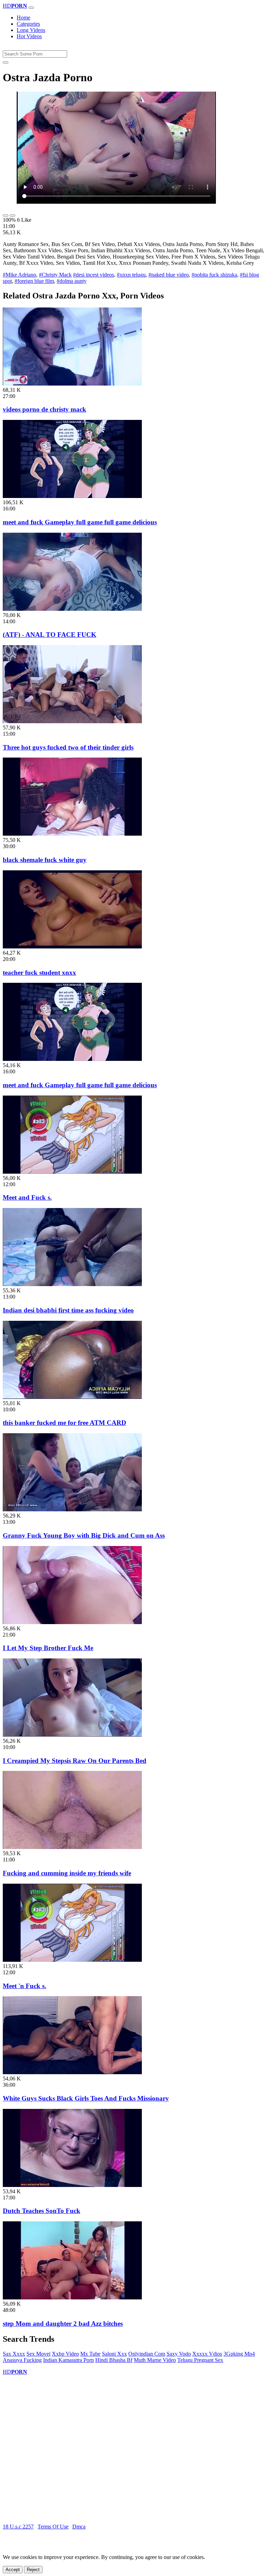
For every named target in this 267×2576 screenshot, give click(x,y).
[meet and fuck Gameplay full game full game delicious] (72, 496)
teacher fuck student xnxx (39, 973)
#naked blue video (169, 275)
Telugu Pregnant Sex (200, 2360)
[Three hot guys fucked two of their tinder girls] (72, 721)
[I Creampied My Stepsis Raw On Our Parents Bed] (72, 1735)
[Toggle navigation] (31, 8)
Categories (28, 24)
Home (23, 18)
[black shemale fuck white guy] (72, 834)
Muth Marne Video (155, 2360)
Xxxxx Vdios (207, 2354)
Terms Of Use (53, 2527)
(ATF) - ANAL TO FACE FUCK (50, 635)
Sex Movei (38, 2354)
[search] (6, 62)
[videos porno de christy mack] (72, 384)
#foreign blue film (34, 281)
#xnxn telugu (131, 275)
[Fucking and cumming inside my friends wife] (72, 1847)
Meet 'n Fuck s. (25, 1986)
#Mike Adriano (19, 275)
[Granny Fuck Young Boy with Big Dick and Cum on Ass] (72, 1509)
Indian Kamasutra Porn (68, 2360)
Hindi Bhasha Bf (114, 2360)
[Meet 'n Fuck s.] (72, 1960)
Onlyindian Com (147, 2354)
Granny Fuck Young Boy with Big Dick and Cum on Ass (84, 1535)
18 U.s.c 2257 (18, 2527)
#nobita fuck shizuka (214, 275)
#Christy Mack (55, 275)
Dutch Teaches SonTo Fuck (42, 2211)
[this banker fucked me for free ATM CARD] (72, 1397)
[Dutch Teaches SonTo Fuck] (72, 2185)
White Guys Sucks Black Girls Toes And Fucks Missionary (86, 2098)
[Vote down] (13, 216)
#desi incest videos (94, 275)
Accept (13, 2570)
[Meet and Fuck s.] (72, 1172)
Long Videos (31, 30)
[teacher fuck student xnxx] (72, 947)
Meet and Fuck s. (27, 1197)
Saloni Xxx (114, 2354)
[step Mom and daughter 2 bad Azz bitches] (72, 2298)
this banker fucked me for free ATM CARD (64, 1423)
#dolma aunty (72, 281)
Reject (33, 2570)
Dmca (79, 2527)
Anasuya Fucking (22, 2360)
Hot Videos (29, 36)
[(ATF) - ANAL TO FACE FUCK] (72, 609)
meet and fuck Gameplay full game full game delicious (80, 522)
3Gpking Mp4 (239, 2354)
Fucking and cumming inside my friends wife (67, 1873)
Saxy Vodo (179, 2354)
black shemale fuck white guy (45, 860)
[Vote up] (6, 216)
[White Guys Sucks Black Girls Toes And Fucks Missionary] (72, 2072)
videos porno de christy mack (44, 409)
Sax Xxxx (14, 2354)
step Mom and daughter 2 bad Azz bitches (63, 2324)
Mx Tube (90, 2354)
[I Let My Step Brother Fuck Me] (72, 1622)
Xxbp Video (65, 2354)
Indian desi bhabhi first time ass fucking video (68, 1310)
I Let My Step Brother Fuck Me (48, 1648)
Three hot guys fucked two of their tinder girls (68, 747)
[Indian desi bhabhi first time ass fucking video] (72, 1284)
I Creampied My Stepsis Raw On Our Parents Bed (75, 1761)
